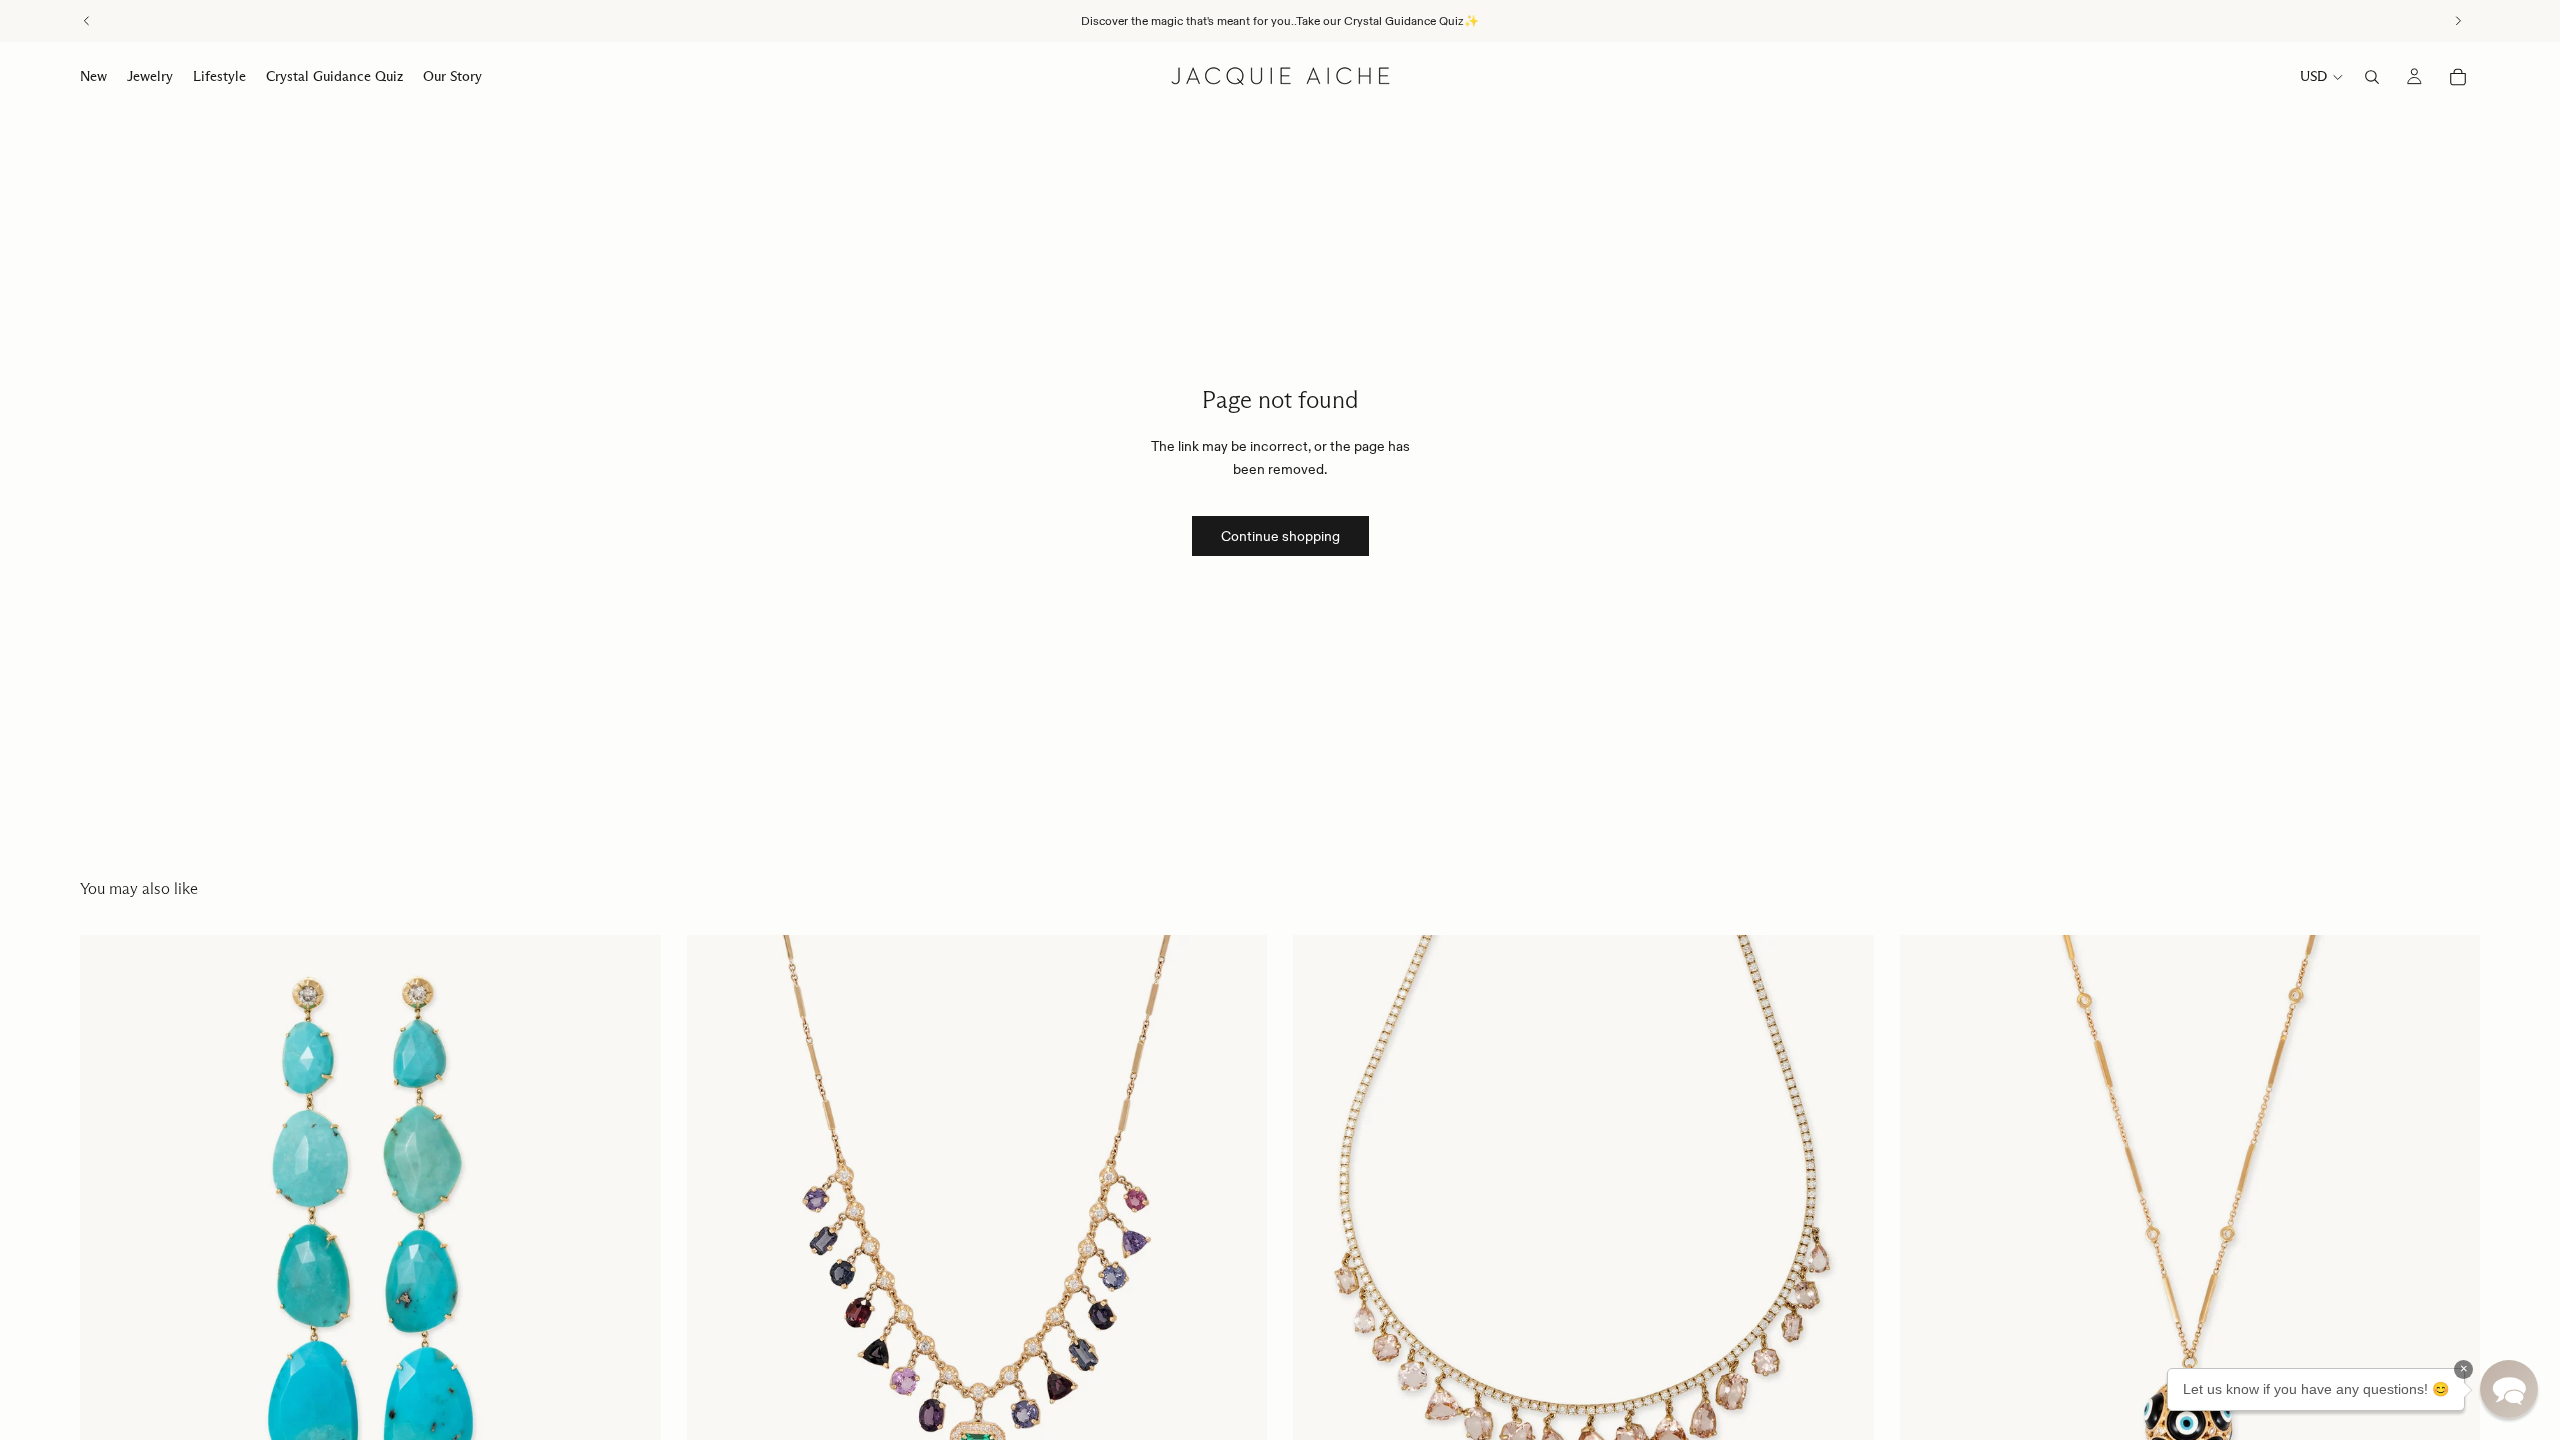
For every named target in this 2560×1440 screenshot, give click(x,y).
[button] (2509, 1389)
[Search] (2372, 77)
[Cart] (2458, 77)
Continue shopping (1280, 536)
